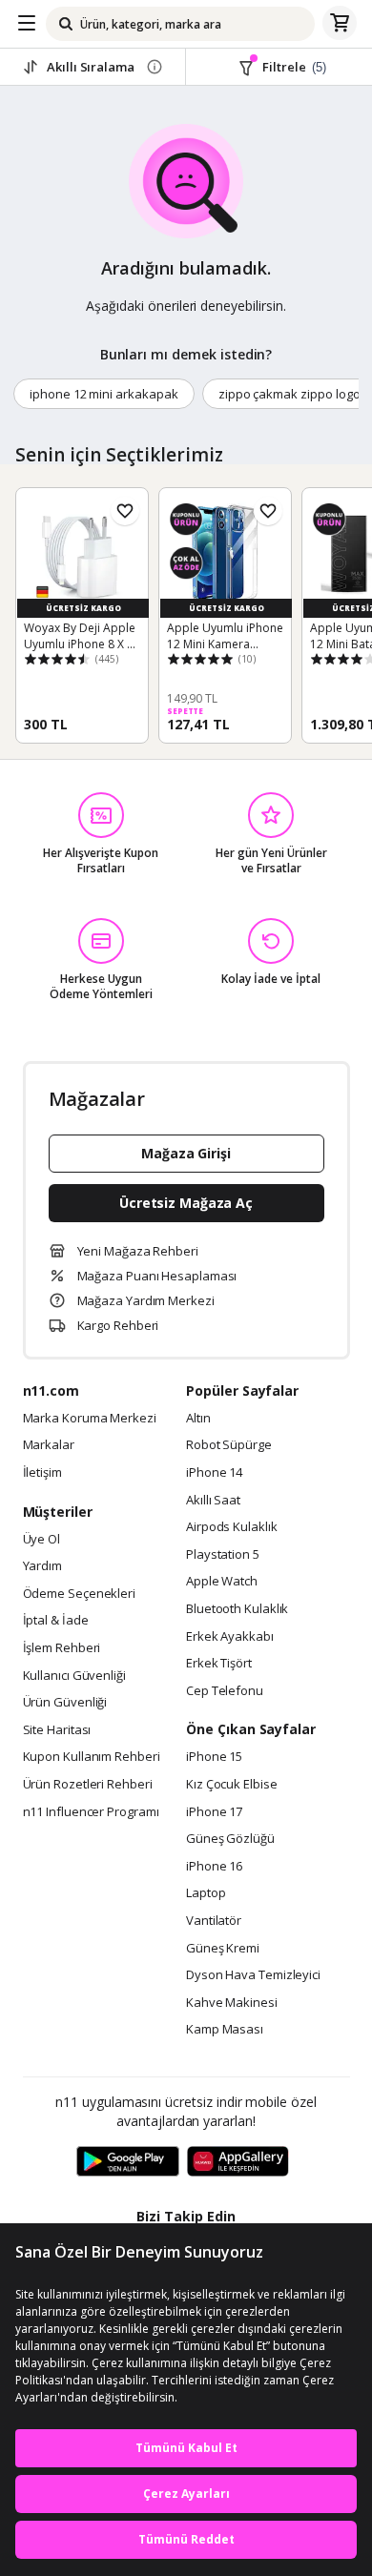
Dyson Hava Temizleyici (253, 1975)
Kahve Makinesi (232, 2003)
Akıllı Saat (213, 1501)
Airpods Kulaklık (232, 1527)
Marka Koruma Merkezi (90, 1419)
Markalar (49, 1445)
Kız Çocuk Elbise (232, 1785)
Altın (198, 1419)
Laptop (206, 1893)
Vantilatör (214, 1921)
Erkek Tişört (219, 1664)
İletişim (42, 1473)
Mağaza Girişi (186, 1153)
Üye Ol (41, 1540)
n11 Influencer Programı (91, 1812)
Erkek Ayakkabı (230, 1637)
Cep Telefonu (225, 1691)
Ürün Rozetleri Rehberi (88, 1785)
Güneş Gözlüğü (230, 1839)
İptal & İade (56, 1621)
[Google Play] (128, 2162)
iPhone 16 (214, 1867)
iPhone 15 (214, 1757)
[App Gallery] (238, 2162)
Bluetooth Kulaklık (237, 1609)
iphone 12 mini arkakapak (104, 394)
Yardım (42, 1566)
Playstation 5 (223, 1555)
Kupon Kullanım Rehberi (92, 1757)
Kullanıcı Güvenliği (74, 1676)
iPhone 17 (214, 1812)
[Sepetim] (340, 24)
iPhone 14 (214, 1473)
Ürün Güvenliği (65, 1703)
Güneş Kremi (223, 1949)
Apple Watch (222, 1582)
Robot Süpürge (229, 1445)
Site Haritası (57, 1730)
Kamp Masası (225, 2030)
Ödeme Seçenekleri (79, 1594)
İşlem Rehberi (62, 1648)
